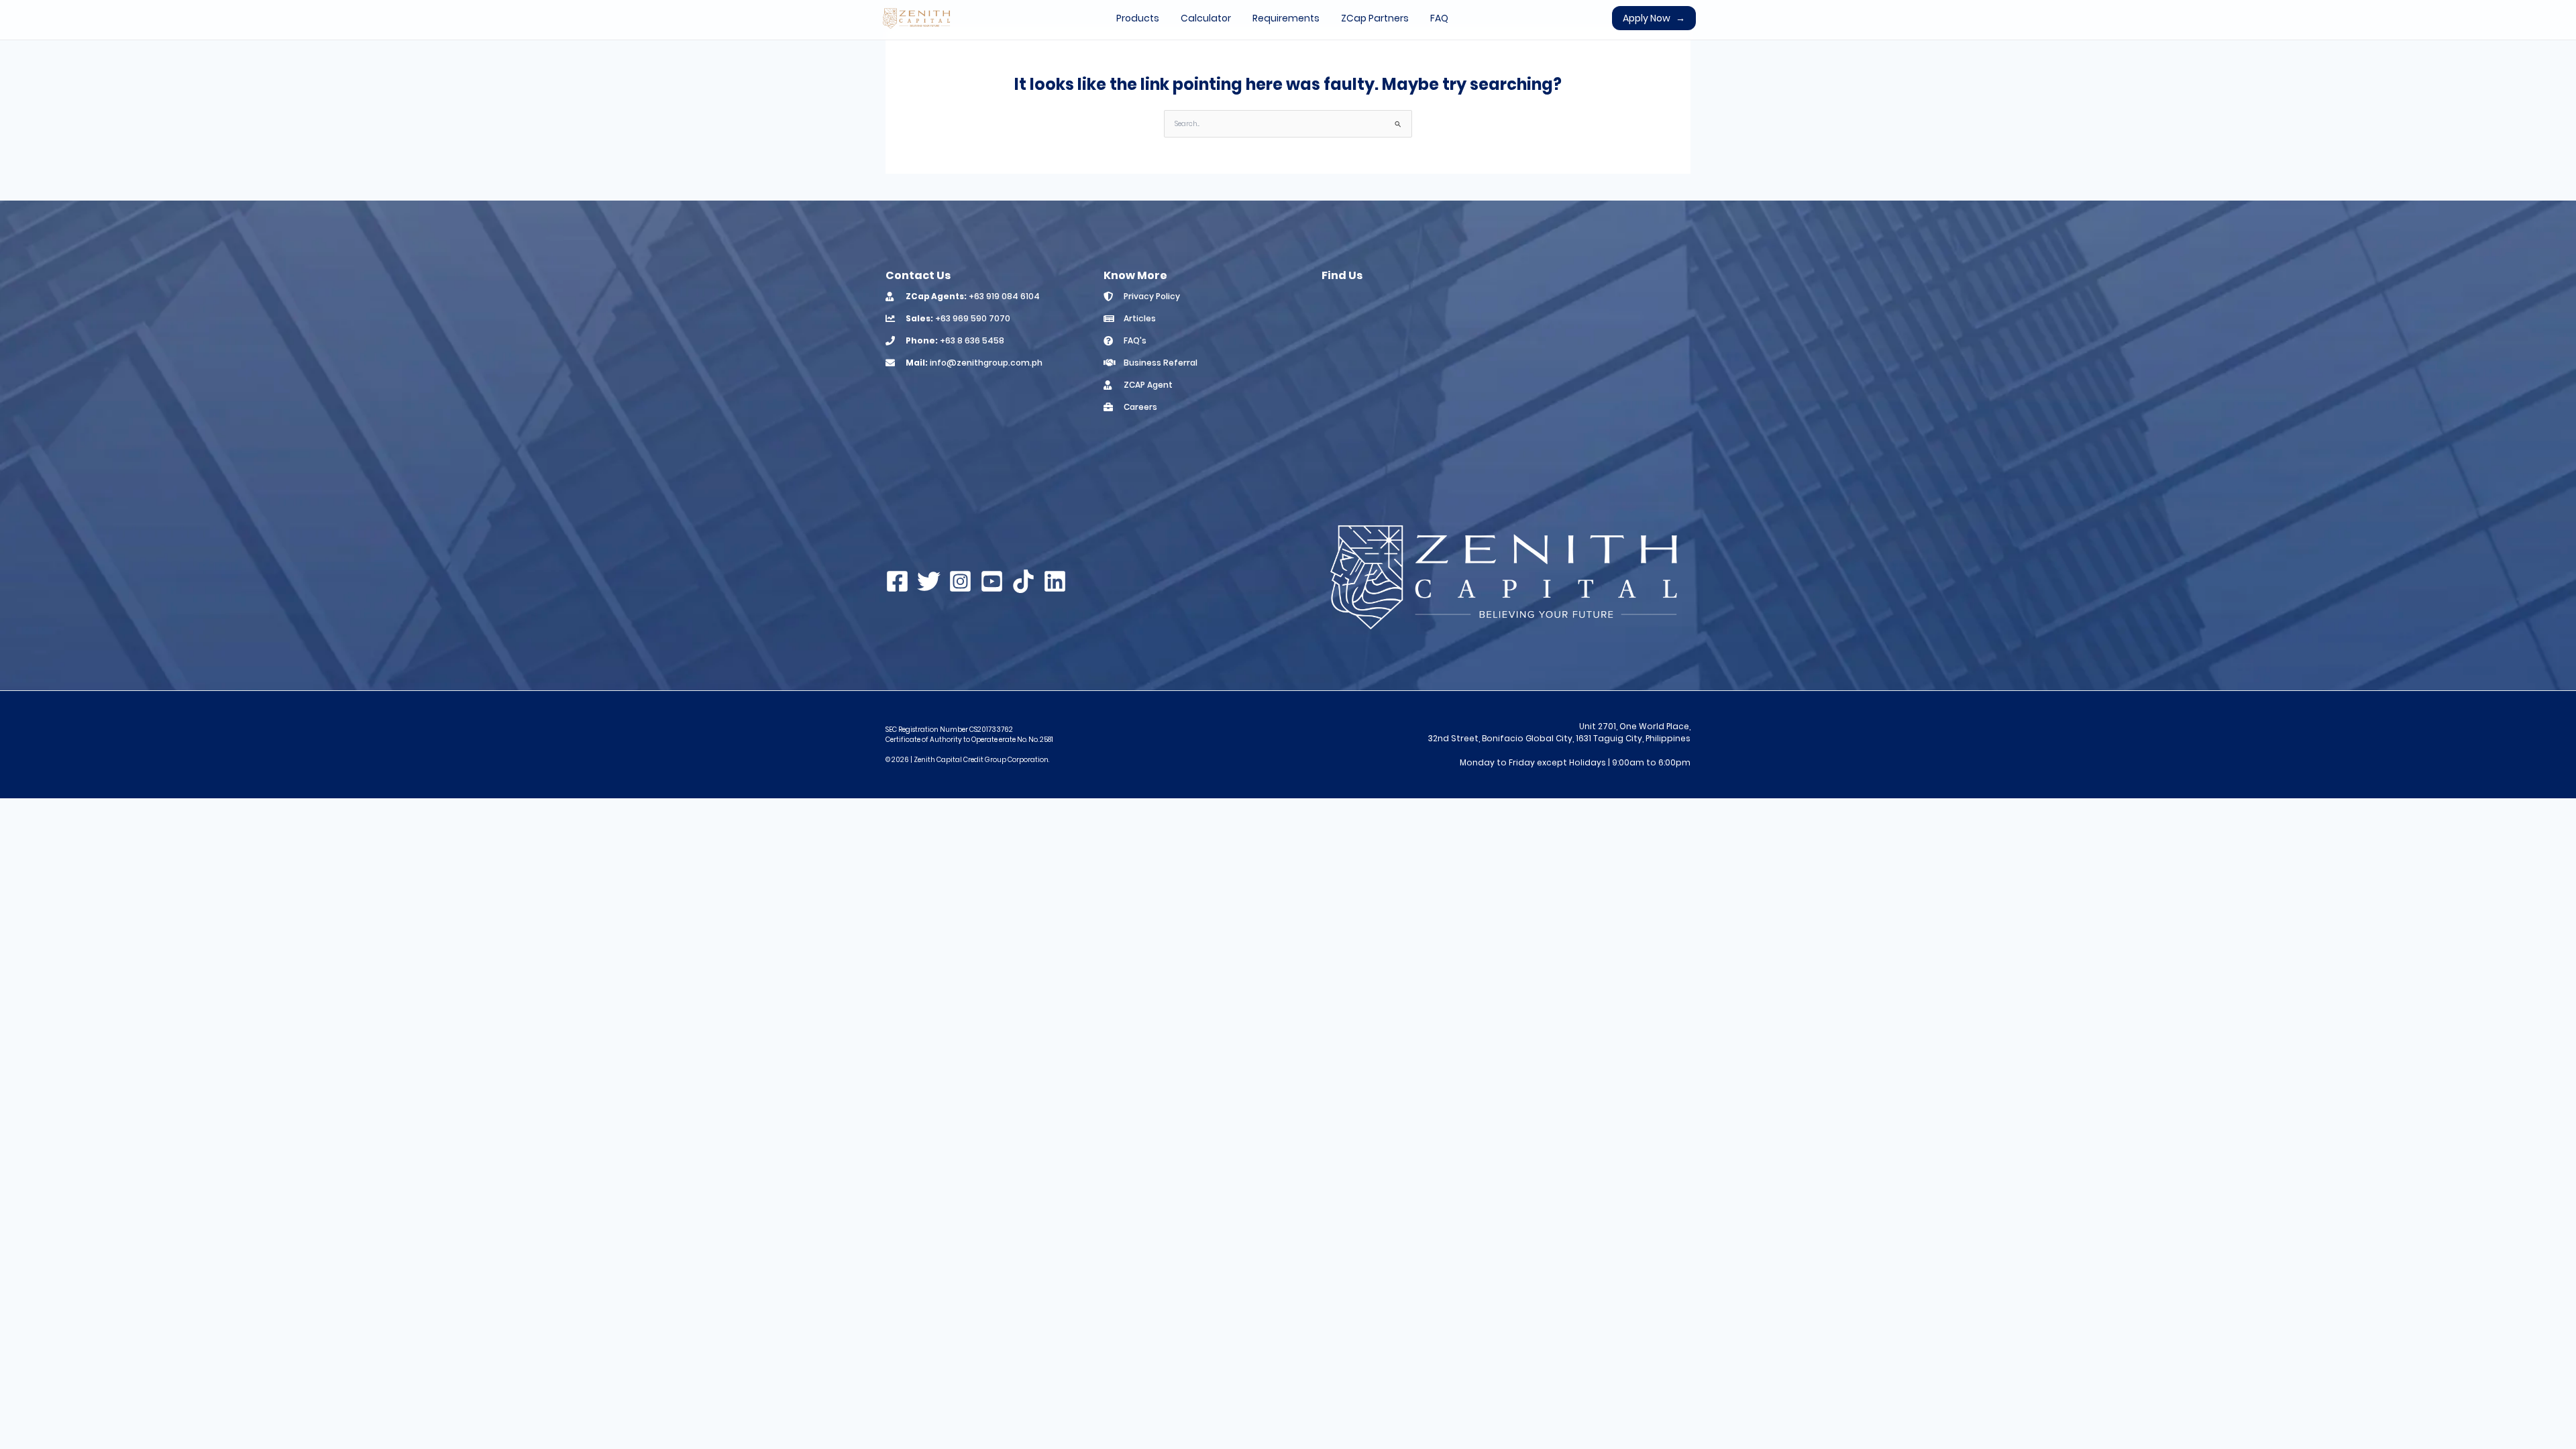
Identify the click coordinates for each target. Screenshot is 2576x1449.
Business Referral (1161, 363)
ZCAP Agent (1148, 385)
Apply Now (1654, 18)
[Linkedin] (1055, 581)
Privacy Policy (1152, 296)
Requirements (1286, 18)
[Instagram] (960, 581)
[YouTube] (992, 581)
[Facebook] (897, 581)
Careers (1140, 407)
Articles (1140, 318)
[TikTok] (1023, 581)
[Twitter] (929, 581)
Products (1138, 18)
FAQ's (1135, 340)
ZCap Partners (1375, 18)
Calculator (1206, 18)
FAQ (1439, 18)
